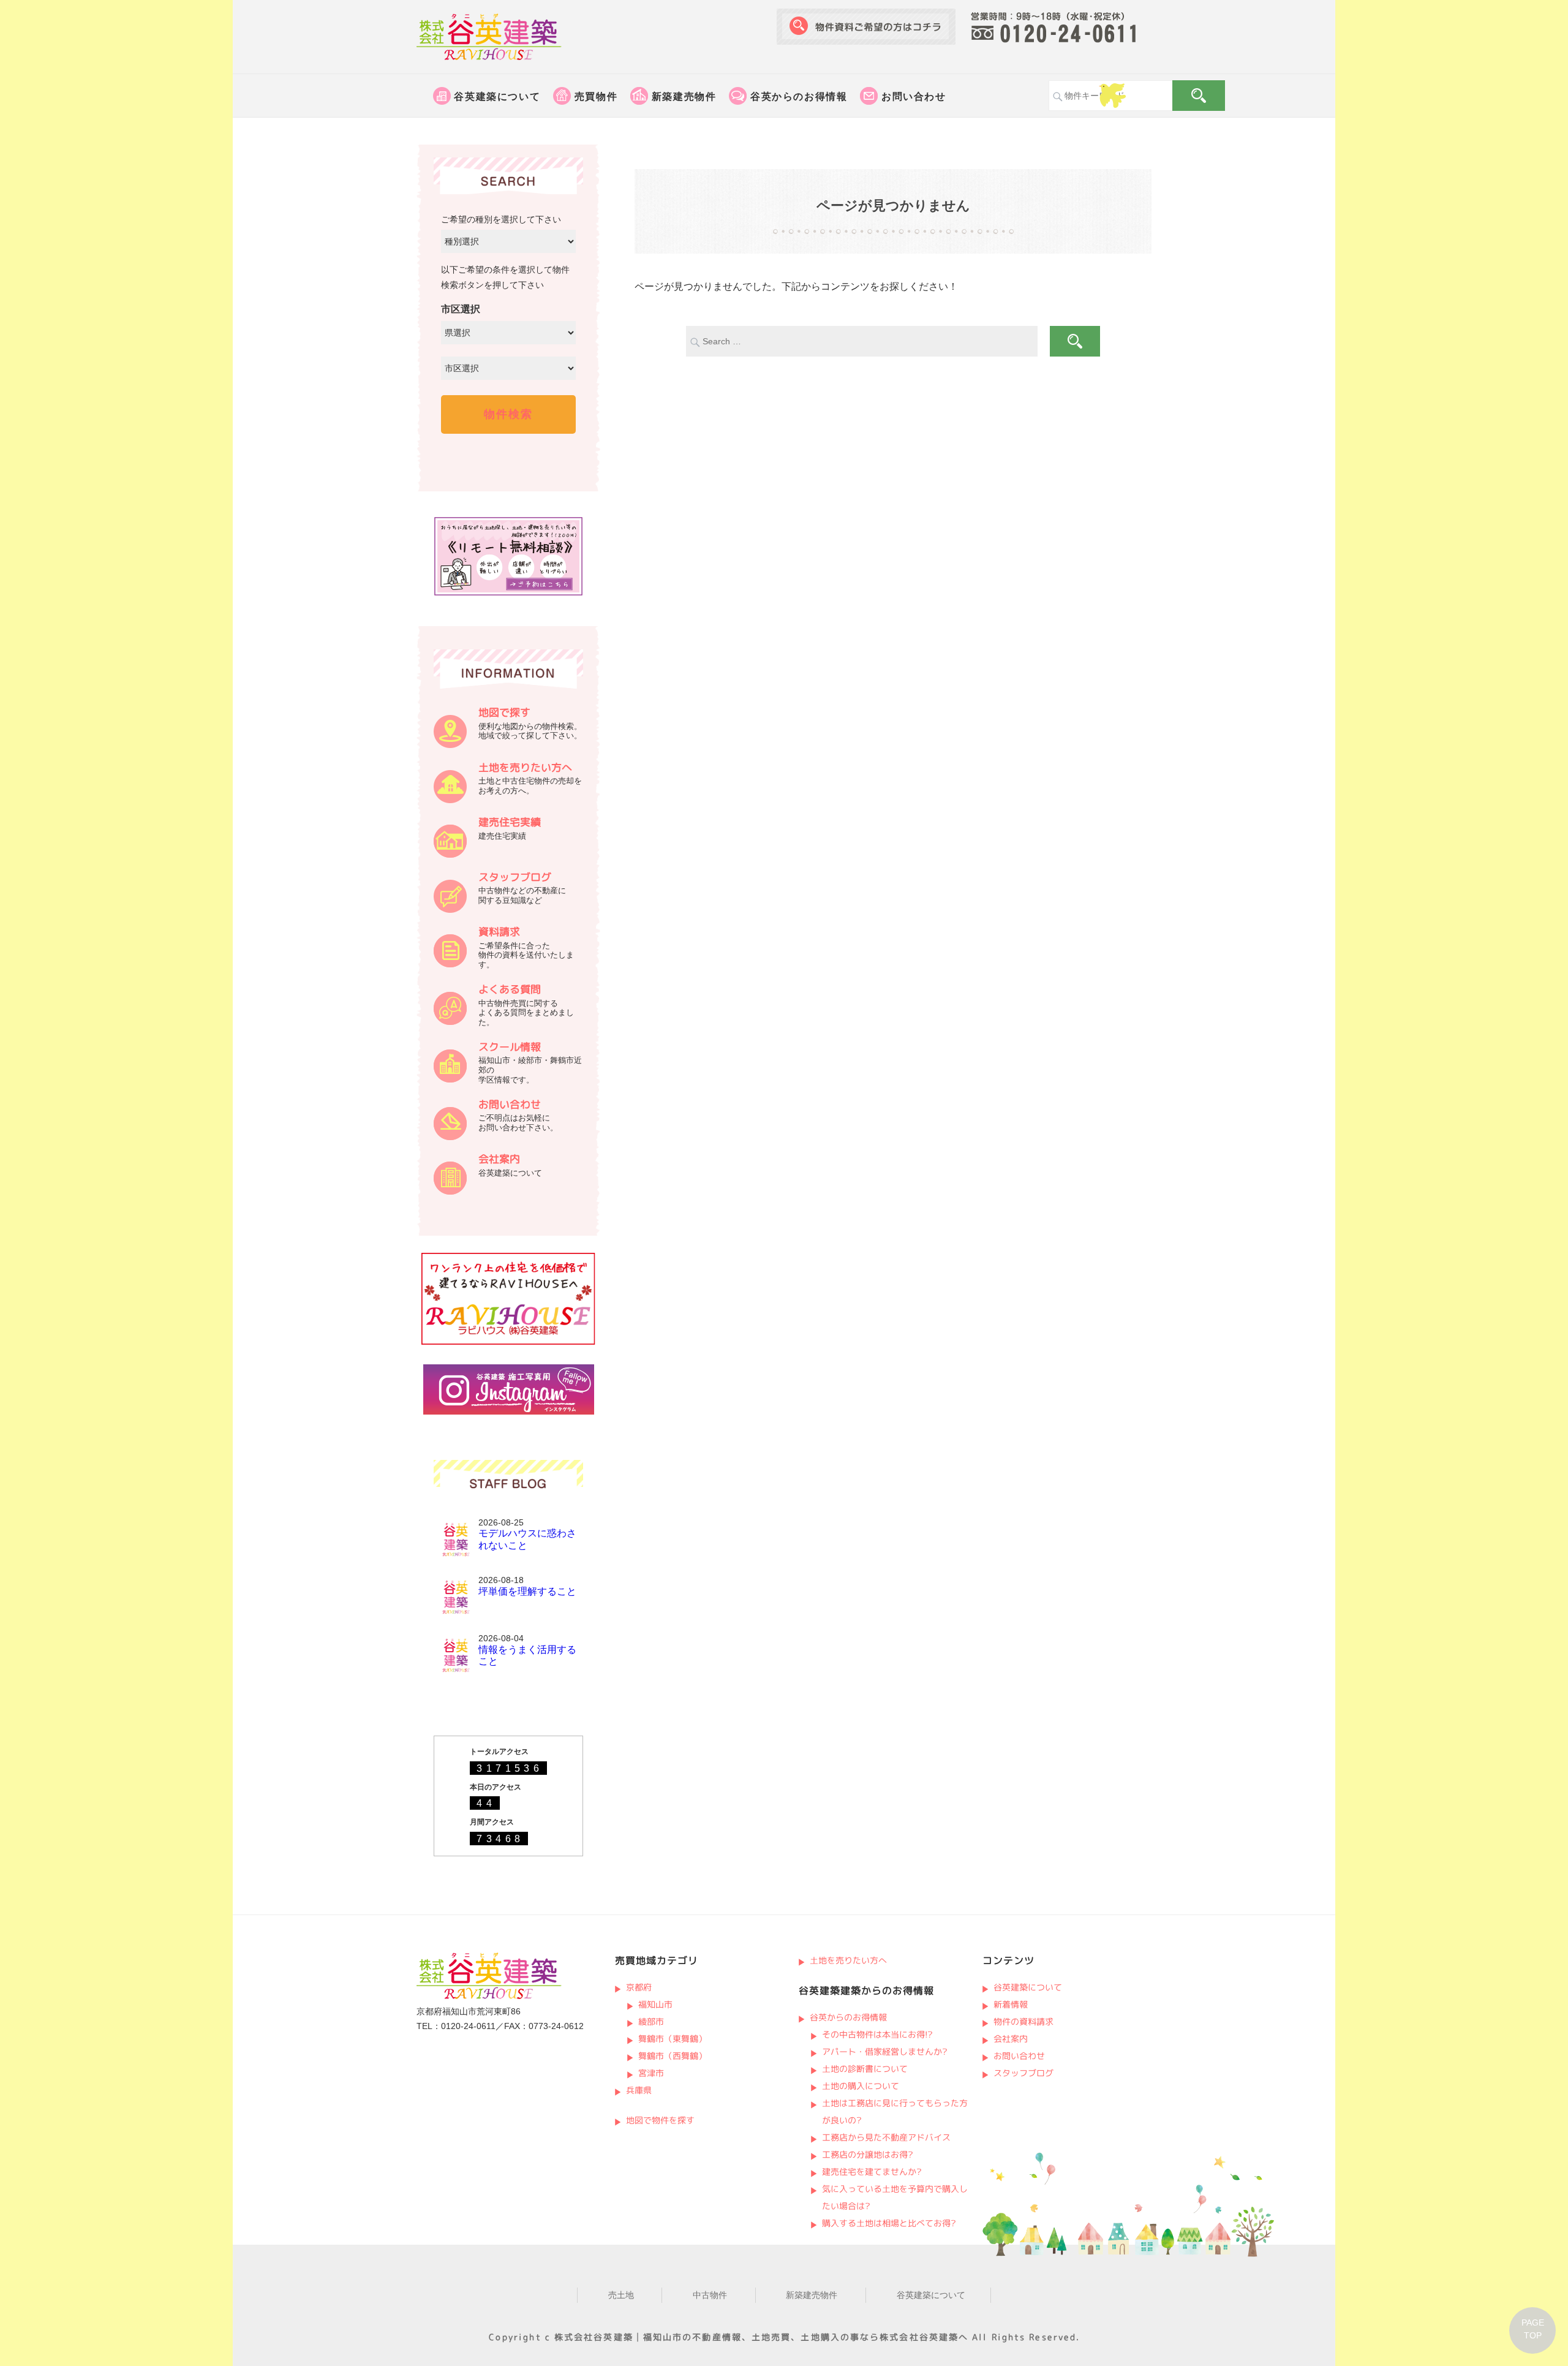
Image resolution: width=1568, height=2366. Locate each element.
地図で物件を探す (660, 2120)
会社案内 (499, 1159)
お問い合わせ (914, 96)
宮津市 (651, 2073)
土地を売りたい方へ (525, 767)
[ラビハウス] (508, 1342)
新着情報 (1010, 2004)
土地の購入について (861, 2086)
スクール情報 (510, 1047)
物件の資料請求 (1023, 2021)
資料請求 (499, 932)
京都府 (638, 1987)
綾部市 (651, 2021)
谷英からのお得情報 (799, 96)
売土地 (621, 2295)
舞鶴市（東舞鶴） (673, 2039)
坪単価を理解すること (527, 1591)
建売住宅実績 (510, 822)
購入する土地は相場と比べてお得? (889, 2223)
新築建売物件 (684, 96)
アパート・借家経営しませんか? (885, 2051)
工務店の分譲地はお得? (868, 2154)
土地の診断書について (865, 2069)
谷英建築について (497, 96)
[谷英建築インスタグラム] (509, 1412)
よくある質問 (510, 989)
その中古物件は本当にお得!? (877, 2034)
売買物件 (596, 96)
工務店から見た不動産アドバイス (886, 2137)
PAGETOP (1533, 2329)
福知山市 (655, 2004)
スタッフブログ (515, 877)
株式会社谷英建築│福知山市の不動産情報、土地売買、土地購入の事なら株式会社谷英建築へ (761, 2337)
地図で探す (504, 712)
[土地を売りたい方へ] (450, 800)
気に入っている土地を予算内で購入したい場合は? (895, 2197)
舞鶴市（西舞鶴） (673, 2056)
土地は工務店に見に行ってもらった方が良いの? (895, 2111)
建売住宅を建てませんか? (872, 2171)
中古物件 (710, 2295)
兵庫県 (638, 2090)
